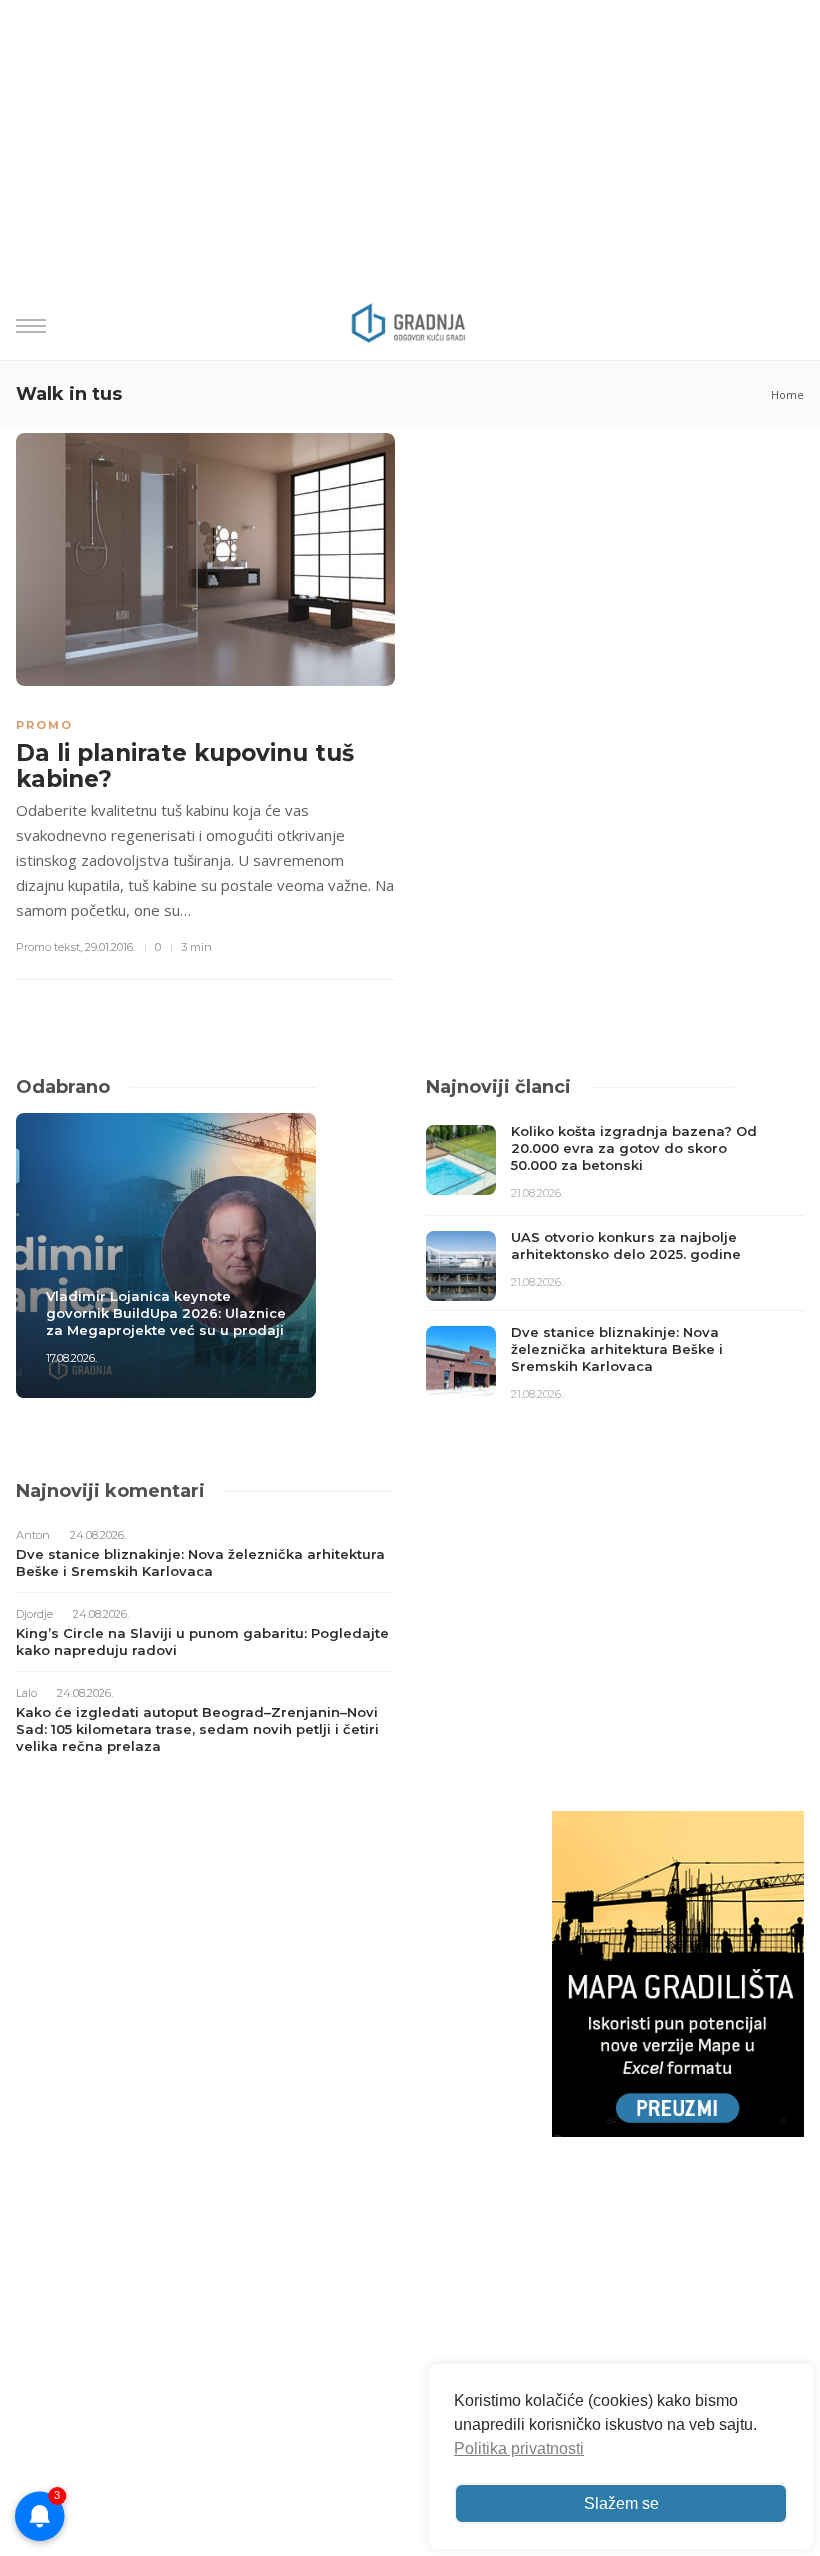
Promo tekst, (49, 947)
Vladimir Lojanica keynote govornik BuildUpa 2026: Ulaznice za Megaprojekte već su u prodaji (166, 1313)
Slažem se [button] (621, 2503)
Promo (44, 725)
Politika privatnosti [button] (519, 2448)
